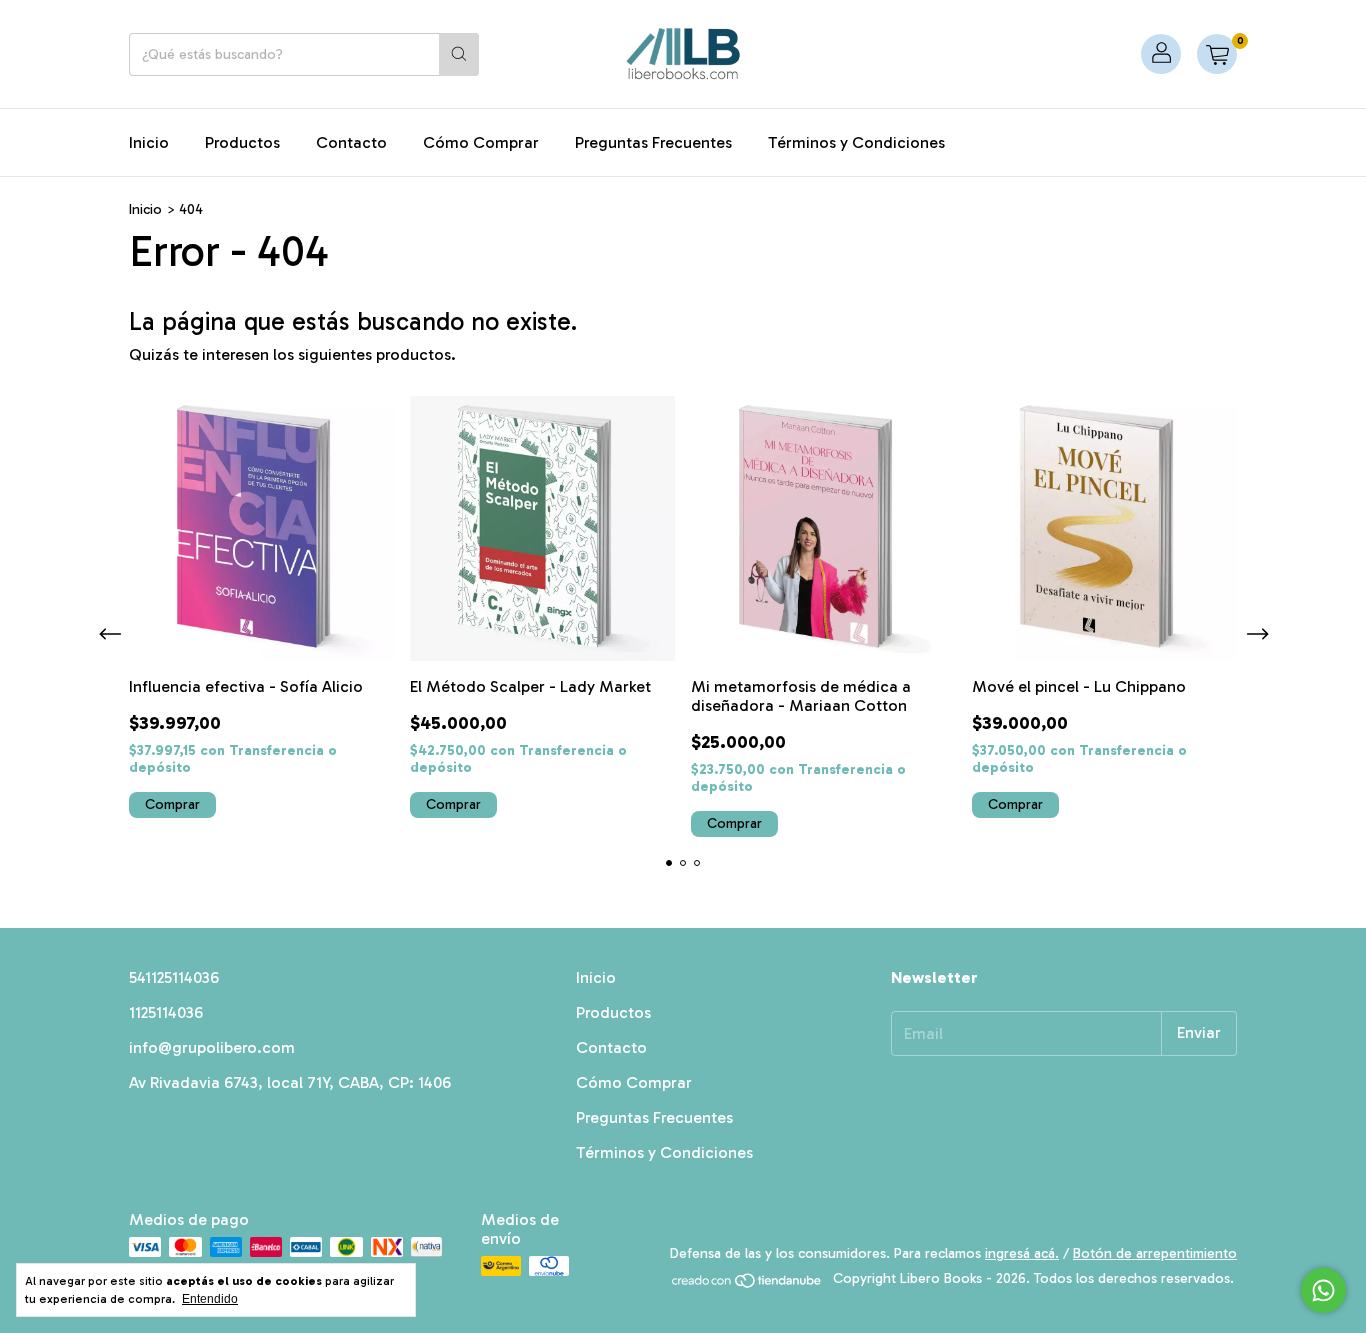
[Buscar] (459, 54)
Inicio (149, 142)
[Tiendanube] (747, 1284)
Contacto (351, 142)
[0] (1217, 54)
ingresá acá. (1022, 1253)
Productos (242, 142)
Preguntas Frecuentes (653, 142)
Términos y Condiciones (856, 142)
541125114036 (174, 977)
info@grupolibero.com (212, 1047)
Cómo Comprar (481, 142)
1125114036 (166, 1012)
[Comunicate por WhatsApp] (1323, 1290)
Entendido (210, 1299)
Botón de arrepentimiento (1155, 1253)
